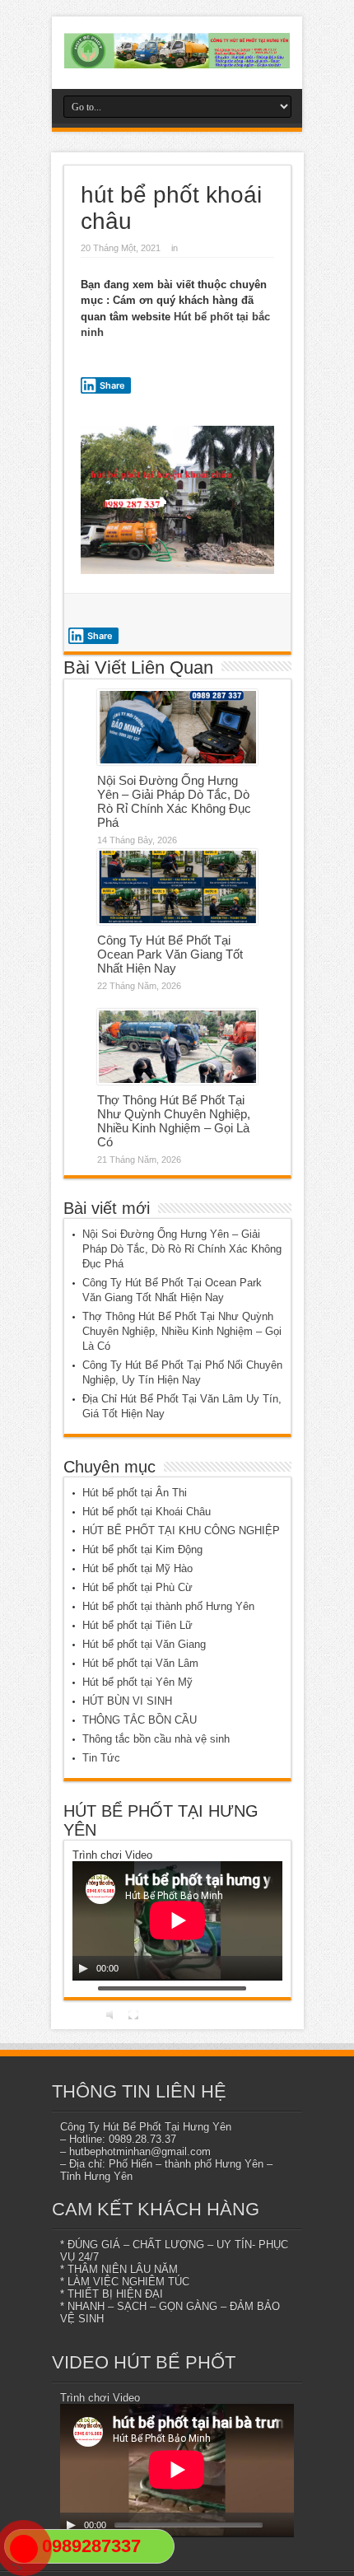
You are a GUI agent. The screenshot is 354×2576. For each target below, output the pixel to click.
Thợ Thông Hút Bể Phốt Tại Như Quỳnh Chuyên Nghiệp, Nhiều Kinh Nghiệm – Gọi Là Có (174, 1121)
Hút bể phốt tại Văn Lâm (140, 1663)
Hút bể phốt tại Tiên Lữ (137, 1625)
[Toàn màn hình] (133, 2014)
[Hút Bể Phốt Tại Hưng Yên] (177, 51)
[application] (177, 1921)
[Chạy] (83, 1968)
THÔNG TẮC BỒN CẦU (140, 1720)
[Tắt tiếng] (112, 2014)
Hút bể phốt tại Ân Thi (135, 1493)
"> (17, 2568)
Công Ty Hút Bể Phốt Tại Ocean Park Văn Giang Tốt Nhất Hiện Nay (170, 954)
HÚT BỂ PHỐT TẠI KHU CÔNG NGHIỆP (181, 1531)
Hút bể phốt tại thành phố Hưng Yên (168, 1606)
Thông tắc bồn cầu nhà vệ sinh (156, 1739)
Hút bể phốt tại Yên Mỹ (137, 1682)
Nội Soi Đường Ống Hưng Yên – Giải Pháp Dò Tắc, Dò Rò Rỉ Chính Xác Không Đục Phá (174, 801)
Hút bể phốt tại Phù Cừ (137, 1587)
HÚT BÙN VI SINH (127, 1701)
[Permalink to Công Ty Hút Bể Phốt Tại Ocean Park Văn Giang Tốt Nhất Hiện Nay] (177, 887)
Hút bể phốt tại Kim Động (142, 1549)
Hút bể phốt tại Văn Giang (144, 1644)
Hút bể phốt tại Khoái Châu (147, 1512)
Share (112, 385)
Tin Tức (101, 1758)
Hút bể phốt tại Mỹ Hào (137, 1568)
